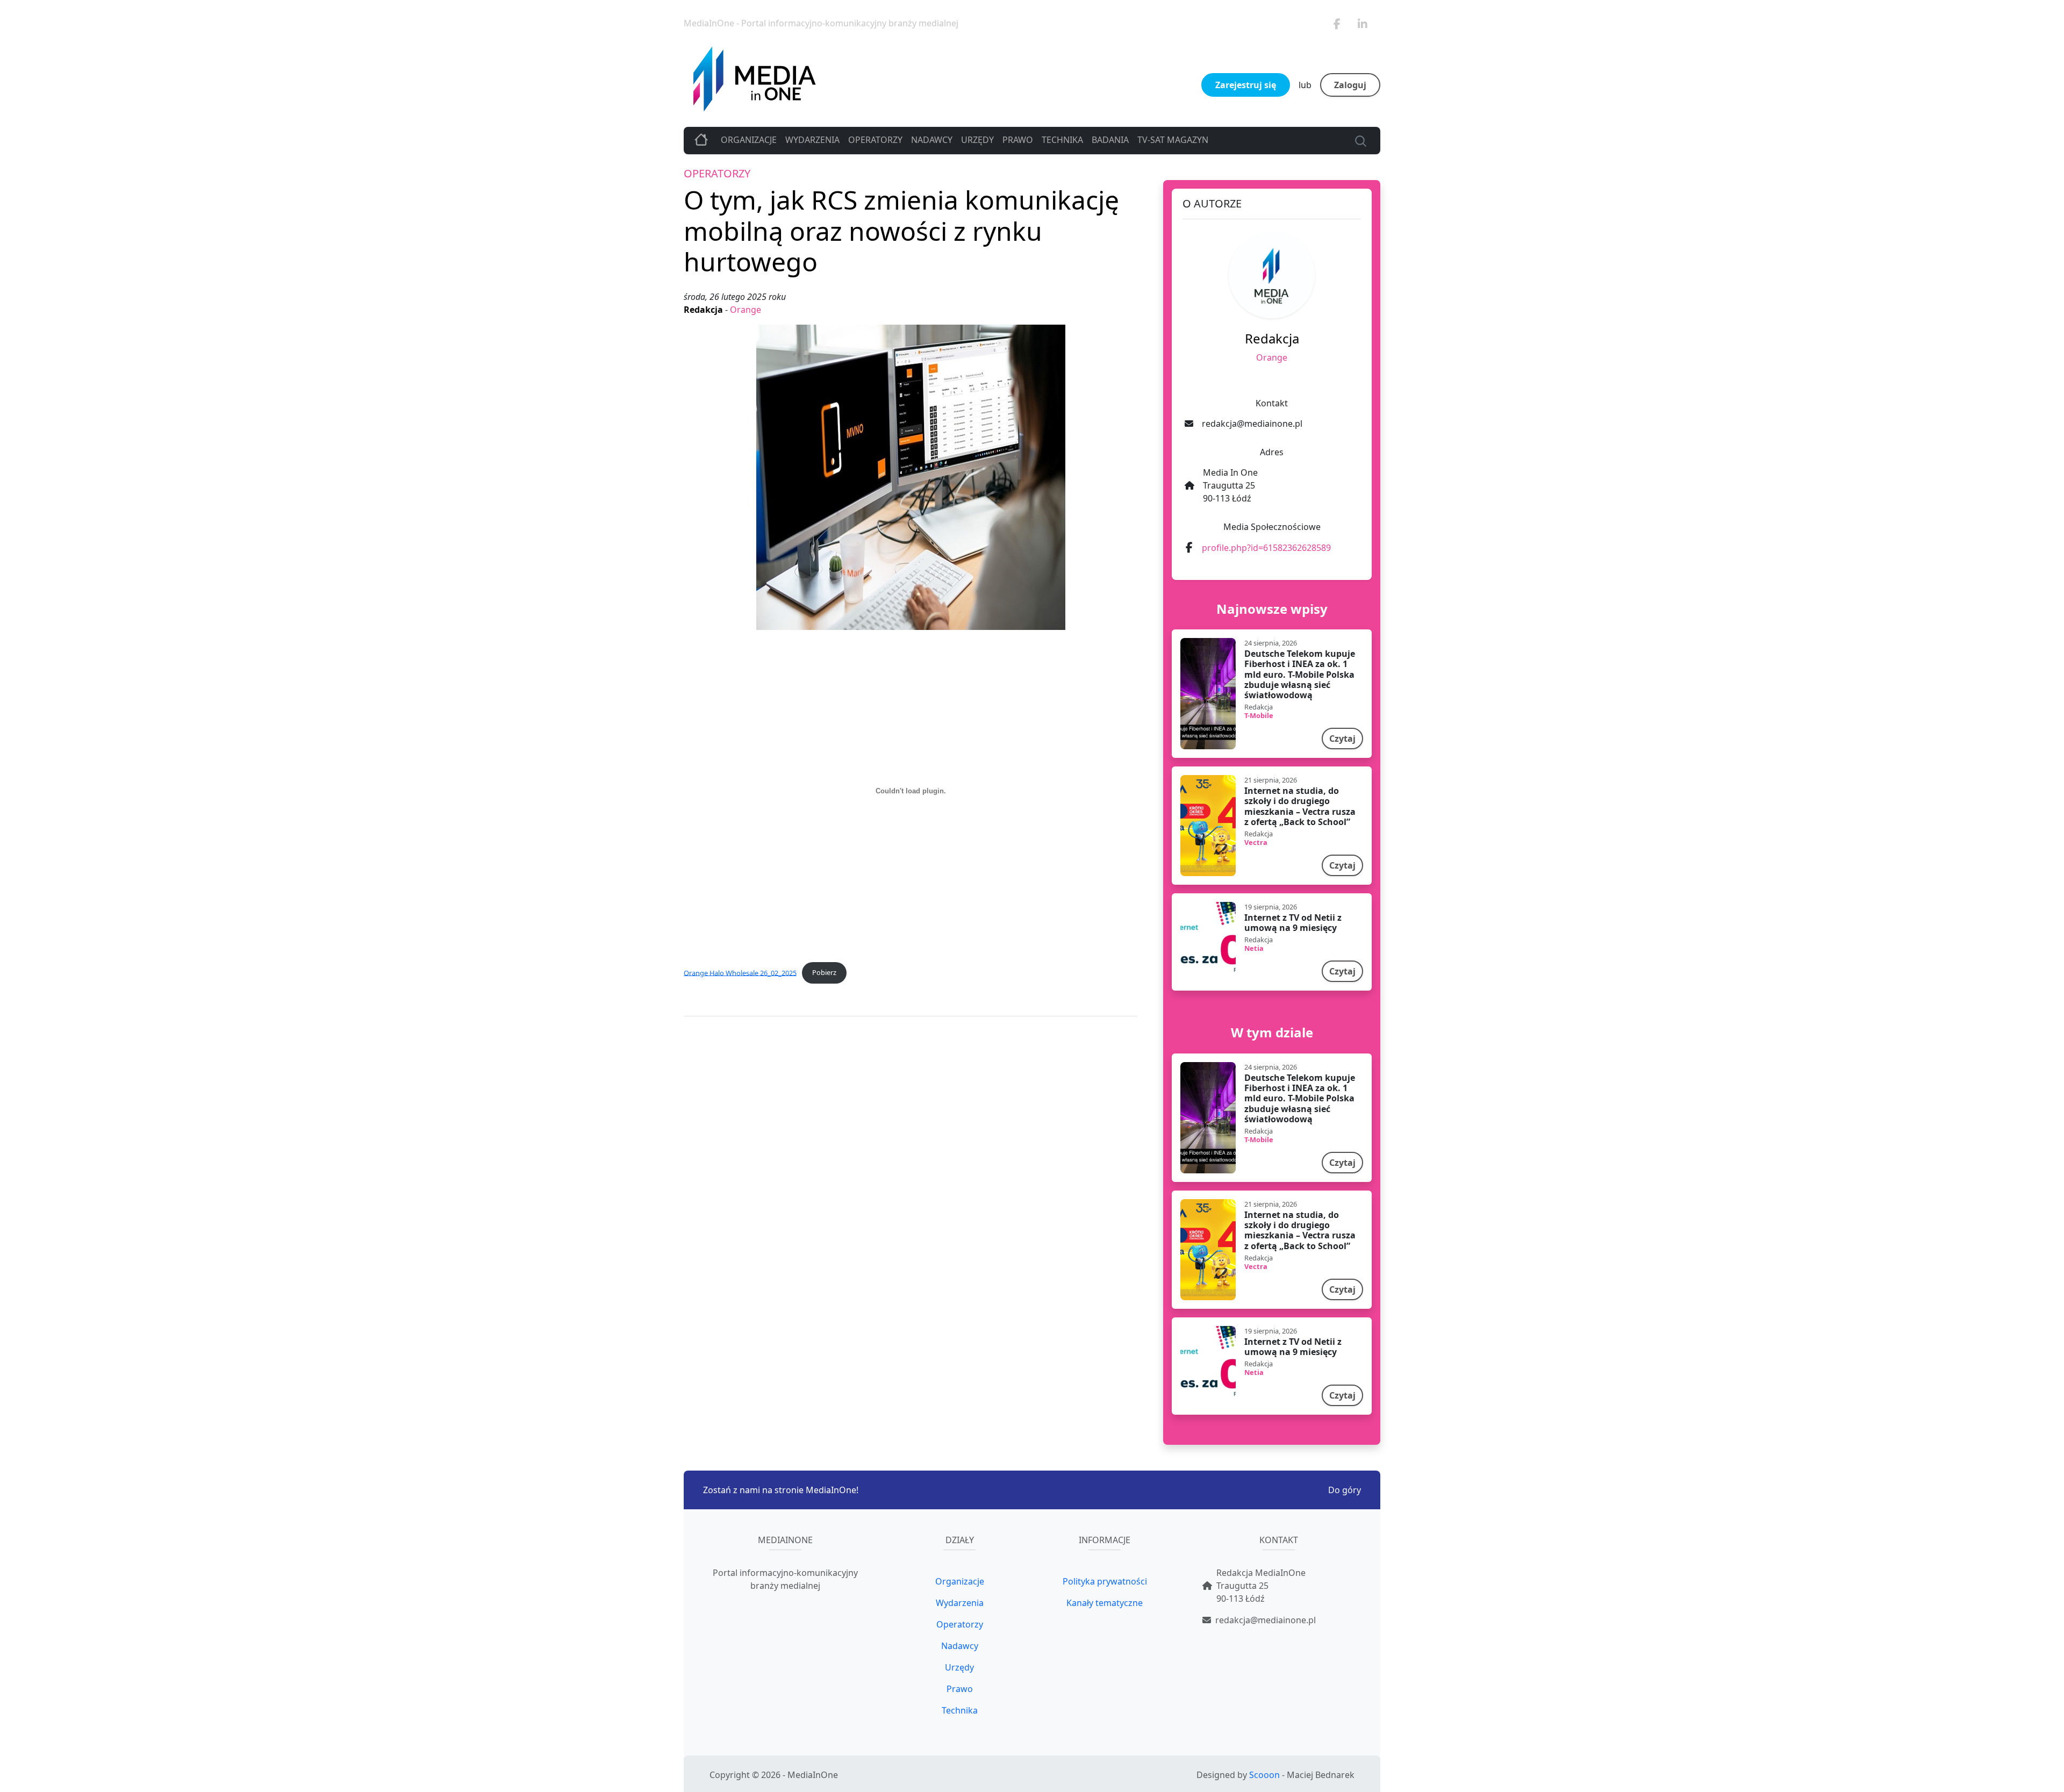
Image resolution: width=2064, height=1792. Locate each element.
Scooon (1264, 1775)
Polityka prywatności (1105, 1581)
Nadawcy (932, 140)
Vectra (1256, 842)
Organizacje (749, 140)
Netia (1254, 948)
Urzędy (977, 140)
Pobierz (824, 972)
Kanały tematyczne (1105, 1603)
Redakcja (704, 310)
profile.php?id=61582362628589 (1266, 548)
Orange (746, 310)
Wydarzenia (812, 140)
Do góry (1345, 1490)
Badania (1110, 140)
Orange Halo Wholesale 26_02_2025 (740, 972)
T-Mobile (1259, 715)
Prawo (1018, 140)
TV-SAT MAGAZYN (1173, 140)
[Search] (1359, 140)
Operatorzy (875, 140)
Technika (1062, 140)
